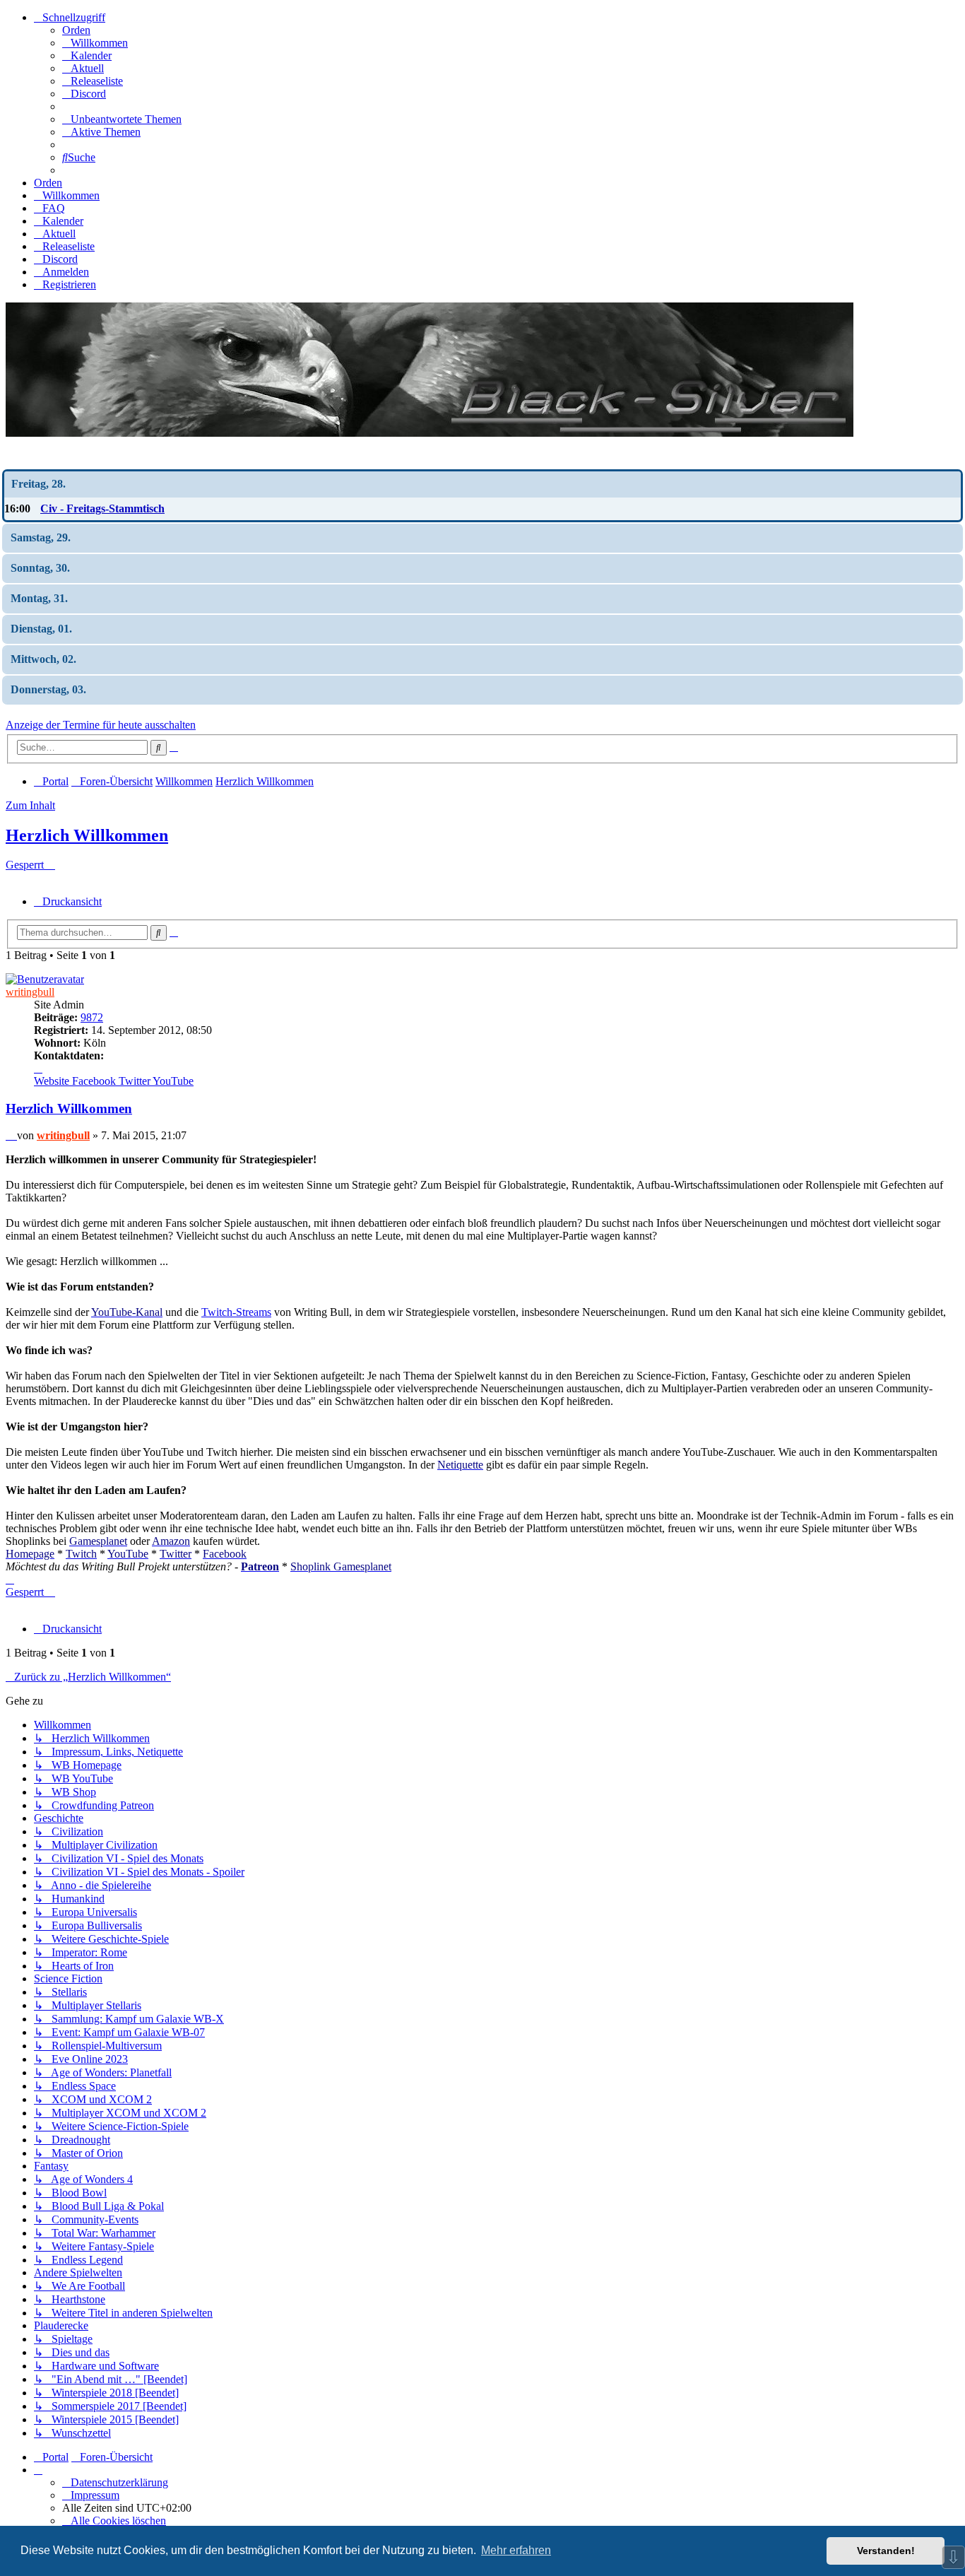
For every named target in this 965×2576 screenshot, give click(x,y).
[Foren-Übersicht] (430, 433)
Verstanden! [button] (886, 2551)
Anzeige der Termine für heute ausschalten (101, 725)
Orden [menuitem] (76, 30)
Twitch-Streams (236, 1312)
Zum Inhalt (30, 805)
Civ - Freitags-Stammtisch (102, 508)
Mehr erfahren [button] (516, 2550)
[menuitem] (95, 43)
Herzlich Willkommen (87, 835)
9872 (92, 1017)
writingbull (30, 992)
